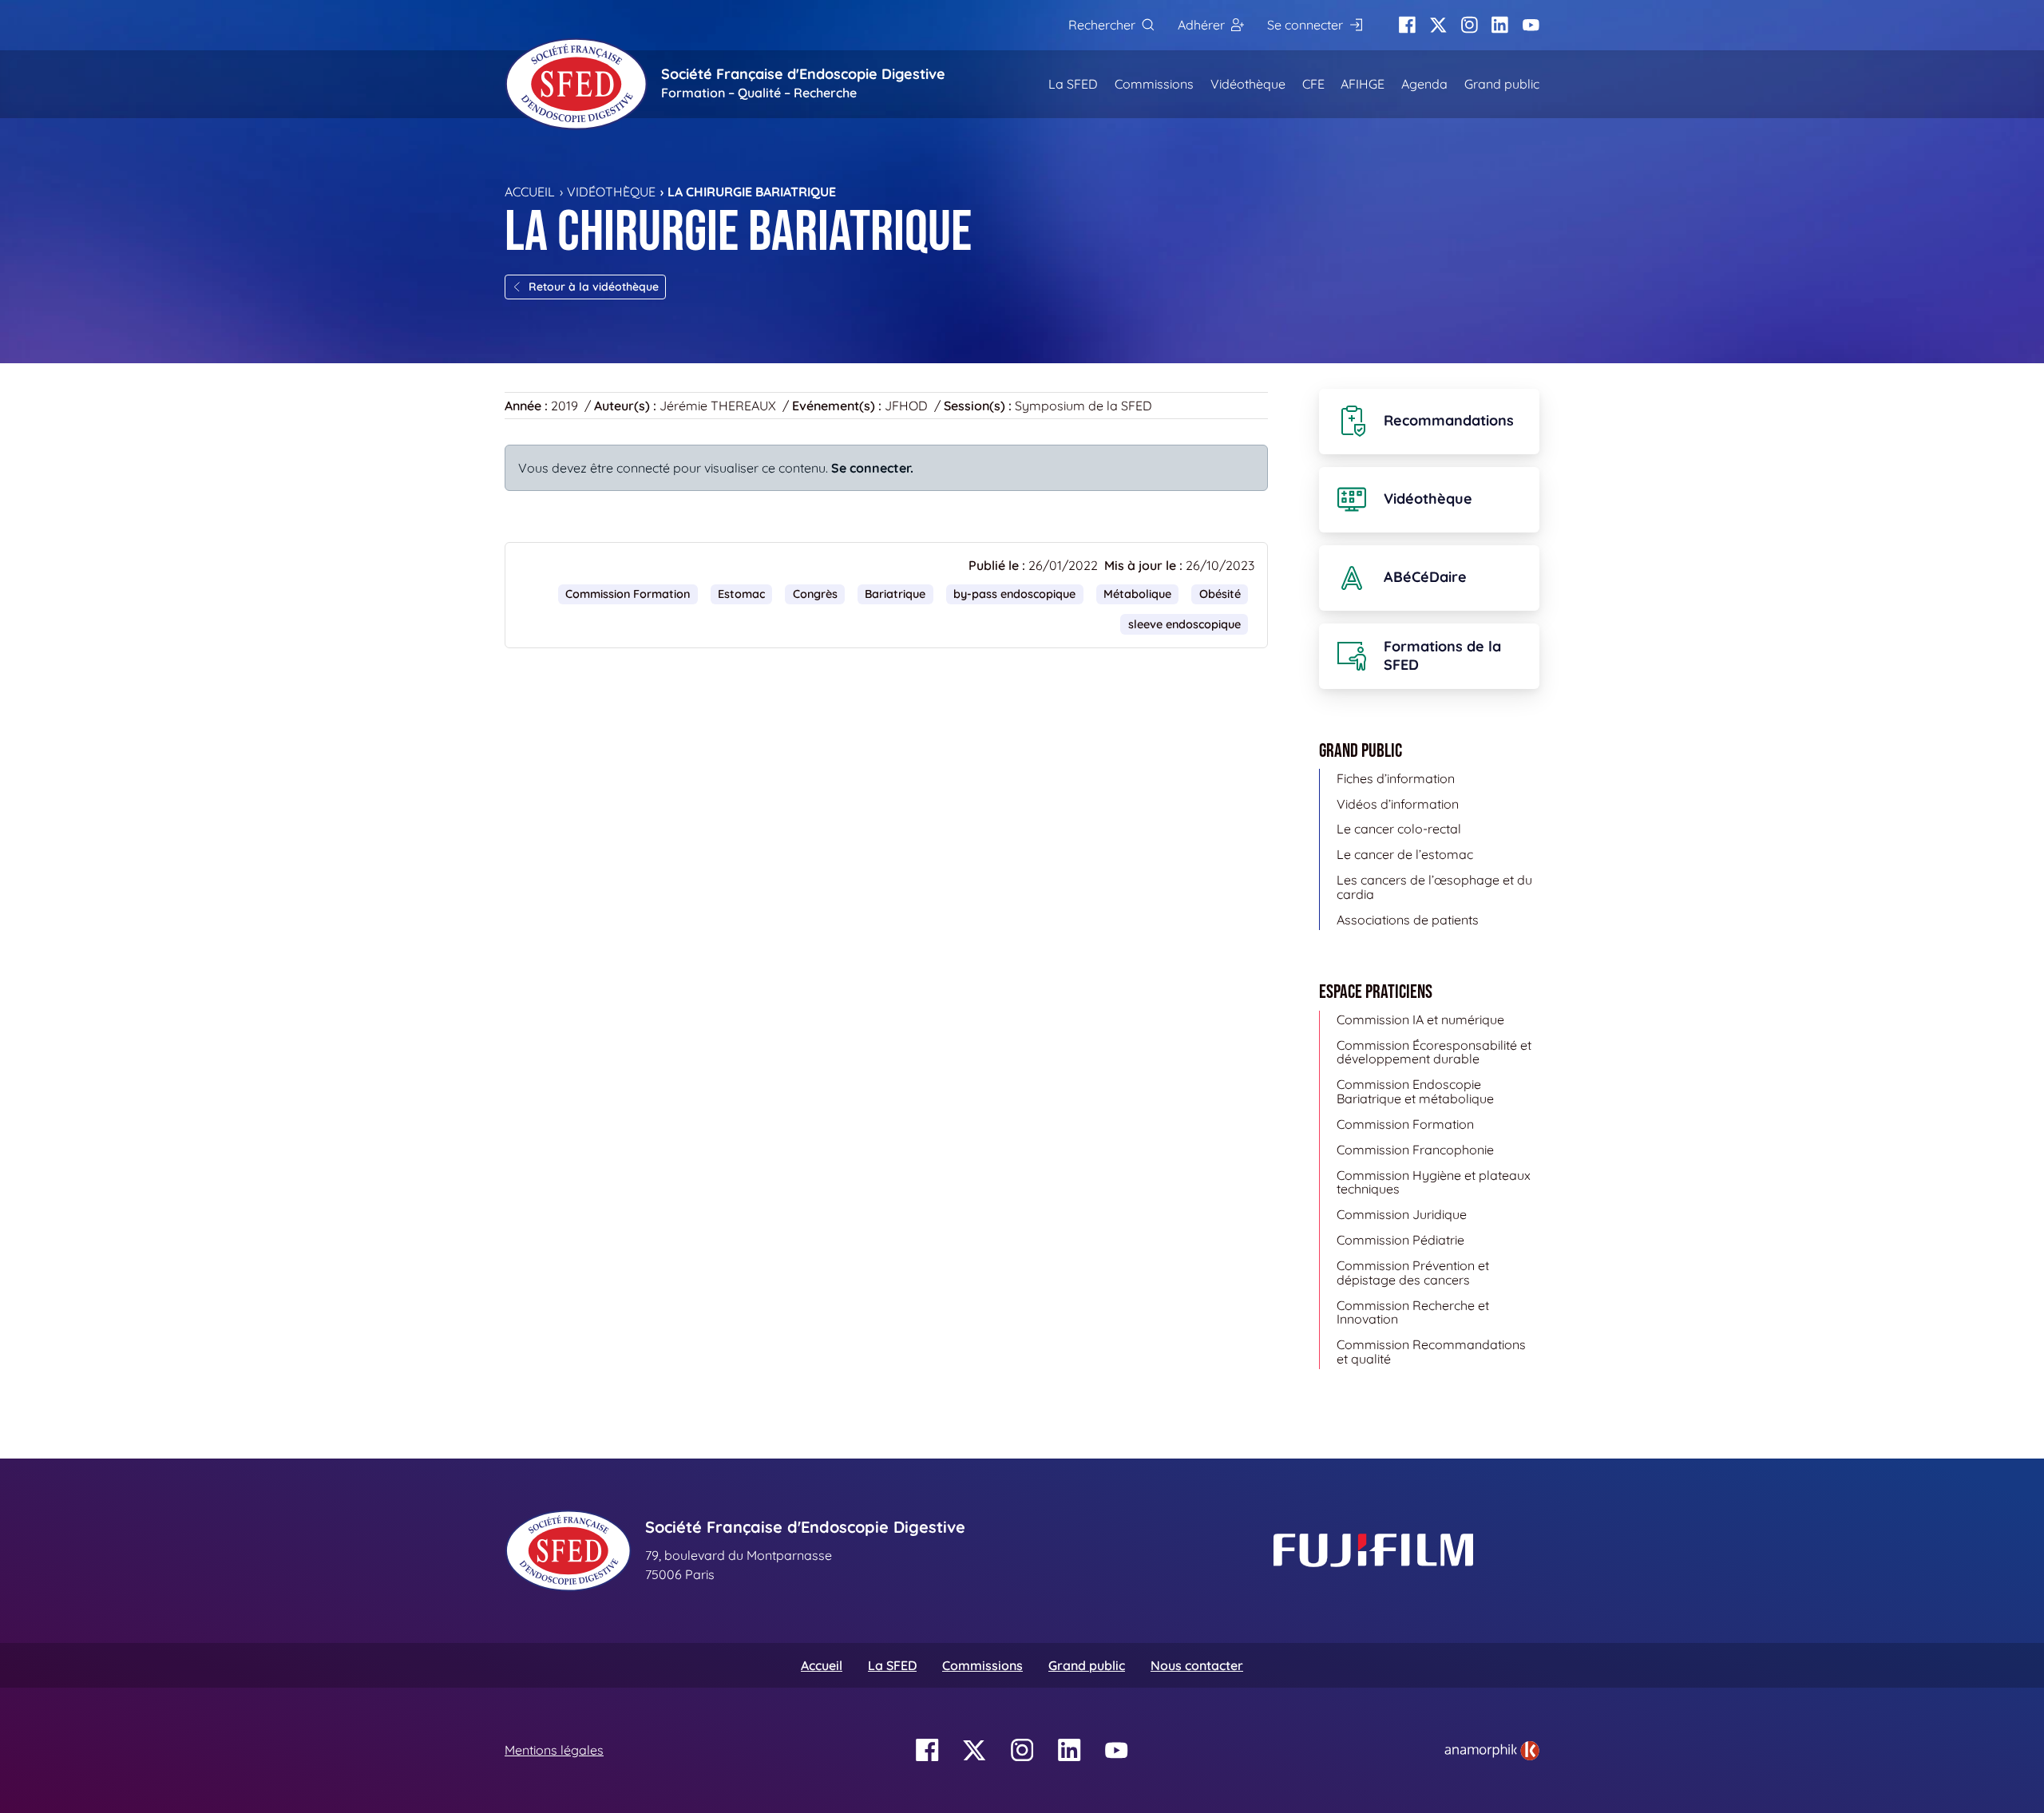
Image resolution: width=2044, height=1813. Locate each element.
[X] (1438, 25)
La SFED (1073, 84)
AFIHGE (1363, 84)
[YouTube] (1531, 25)
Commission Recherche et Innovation (1413, 1312)
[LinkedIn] (1500, 25)
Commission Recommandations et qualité (1431, 1352)
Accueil (530, 192)
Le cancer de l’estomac (1405, 854)
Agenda (1424, 84)
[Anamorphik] (1492, 1749)
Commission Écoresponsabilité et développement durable (1434, 1052)
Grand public (1502, 84)
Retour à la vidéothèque (594, 287)
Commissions (1154, 84)
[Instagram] (1470, 25)
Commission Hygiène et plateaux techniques (1434, 1182)
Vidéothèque (1248, 84)
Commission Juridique (1402, 1214)
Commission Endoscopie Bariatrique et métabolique (1415, 1091)
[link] (1492, 1751)
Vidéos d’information (1398, 804)
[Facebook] (1407, 25)
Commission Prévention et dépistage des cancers (1413, 1273)
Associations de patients (1408, 920)
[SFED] (576, 84)
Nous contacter (1197, 1665)
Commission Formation (628, 594)
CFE (1313, 84)
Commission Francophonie (1415, 1150)
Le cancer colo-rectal (1399, 829)
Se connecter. (872, 468)
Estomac (741, 594)
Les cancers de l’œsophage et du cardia (1434, 887)
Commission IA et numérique (1420, 1019)
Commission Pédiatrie (1400, 1240)
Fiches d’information (1396, 778)
